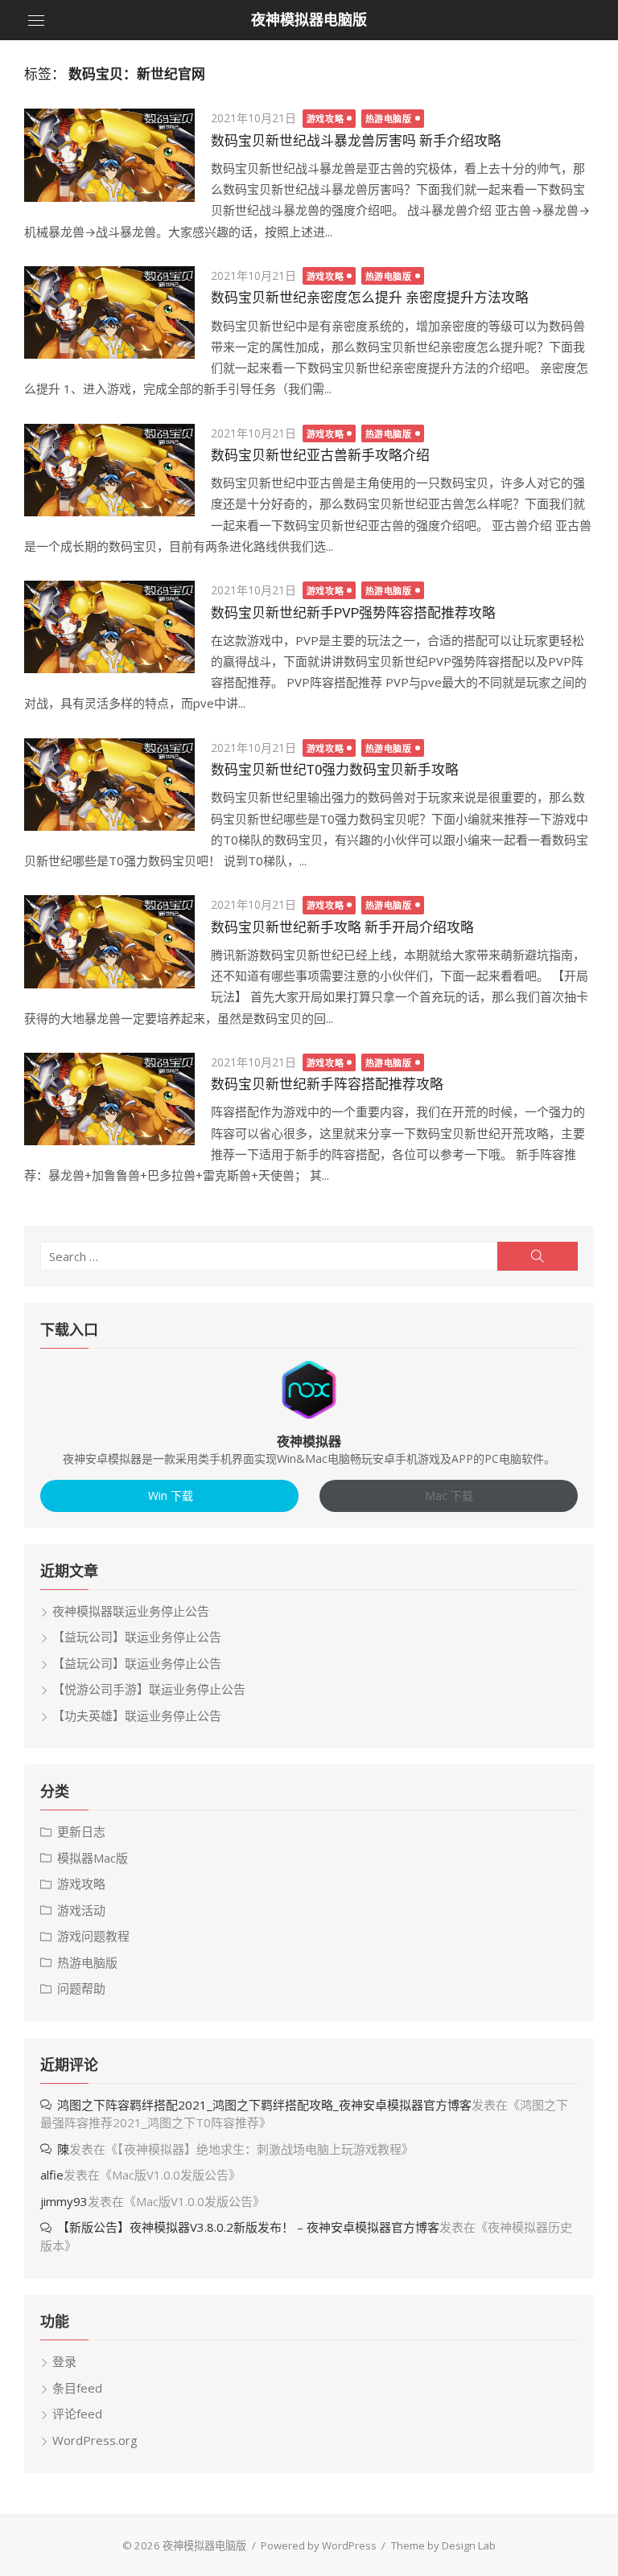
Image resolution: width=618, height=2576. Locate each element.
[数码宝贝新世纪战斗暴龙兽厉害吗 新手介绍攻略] (109, 155)
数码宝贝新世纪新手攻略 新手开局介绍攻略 (342, 927)
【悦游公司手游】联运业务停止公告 (149, 1689)
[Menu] (36, 20)
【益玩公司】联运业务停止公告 (137, 1637)
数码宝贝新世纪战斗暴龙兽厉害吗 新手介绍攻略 (356, 141)
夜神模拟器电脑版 (309, 20)
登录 (64, 2361)
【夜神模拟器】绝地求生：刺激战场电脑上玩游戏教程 (260, 2149)
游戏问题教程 (93, 1936)
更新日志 (81, 1831)
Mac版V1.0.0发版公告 (170, 2175)
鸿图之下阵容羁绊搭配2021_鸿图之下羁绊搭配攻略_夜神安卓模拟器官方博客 (264, 2105)
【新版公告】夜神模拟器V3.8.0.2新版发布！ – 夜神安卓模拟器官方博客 (248, 2227)
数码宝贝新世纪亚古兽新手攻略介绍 (320, 455)
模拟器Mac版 (93, 1858)
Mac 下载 (449, 1495)
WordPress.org (95, 2440)
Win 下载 (169, 1495)
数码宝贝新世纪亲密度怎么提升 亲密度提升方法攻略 (370, 298)
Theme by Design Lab (443, 2545)
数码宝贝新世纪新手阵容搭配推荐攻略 (327, 1084)
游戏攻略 (325, 119)
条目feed (77, 2388)
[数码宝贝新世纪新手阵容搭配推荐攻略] (109, 1099)
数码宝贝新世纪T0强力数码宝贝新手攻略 (335, 770)
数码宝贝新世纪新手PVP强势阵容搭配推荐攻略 (353, 613)
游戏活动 (81, 1910)
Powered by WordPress (319, 2545)
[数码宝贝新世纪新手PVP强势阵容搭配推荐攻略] (109, 627)
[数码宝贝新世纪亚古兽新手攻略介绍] (109, 470)
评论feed (77, 2414)
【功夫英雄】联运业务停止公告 (137, 1715)
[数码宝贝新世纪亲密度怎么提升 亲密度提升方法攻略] (109, 312)
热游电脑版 (389, 119)
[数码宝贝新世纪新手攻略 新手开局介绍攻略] (109, 941)
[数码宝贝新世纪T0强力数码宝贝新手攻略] (109, 785)
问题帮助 (81, 1988)
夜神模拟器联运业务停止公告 (131, 1611)
